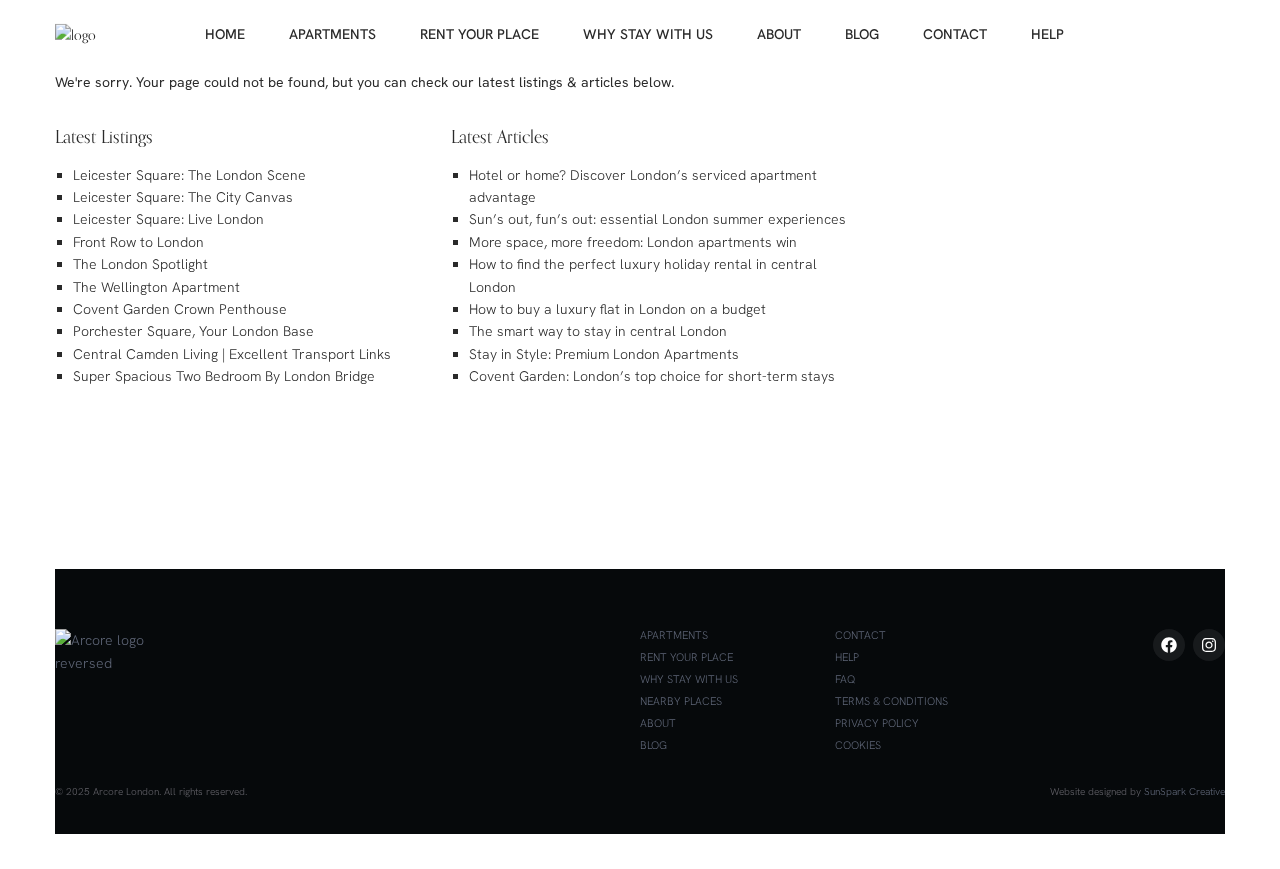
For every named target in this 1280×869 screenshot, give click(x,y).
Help (847, 657)
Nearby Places (681, 701)
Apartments (674, 635)
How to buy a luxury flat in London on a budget (617, 309)
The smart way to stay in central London (598, 331)
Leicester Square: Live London (168, 219)
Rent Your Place (686, 657)
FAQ (845, 679)
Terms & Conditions (891, 701)
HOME (225, 34)
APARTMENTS (332, 34)
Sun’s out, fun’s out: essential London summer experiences (657, 219)
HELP (1047, 34)
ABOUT (779, 34)
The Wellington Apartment (156, 287)
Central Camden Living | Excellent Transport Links (232, 354)
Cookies (858, 745)
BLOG (862, 34)
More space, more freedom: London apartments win (633, 242)
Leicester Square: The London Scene (189, 175)
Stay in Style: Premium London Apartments (604, 354)
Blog (653, 745)
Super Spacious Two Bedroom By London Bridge (224, 376)
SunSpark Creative (1184, 791)
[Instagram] (1209, 645)
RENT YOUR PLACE (479, 34)
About (658, 723)
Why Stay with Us (689, 679)
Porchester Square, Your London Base (193, 331)
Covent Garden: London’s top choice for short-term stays (652, 376)
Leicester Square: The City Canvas (183, 197)
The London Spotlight (140, 264)
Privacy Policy (877, 723)
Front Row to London (138, 242)
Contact (860, 635)
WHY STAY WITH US (648, 34)
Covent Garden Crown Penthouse (180, 309)
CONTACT (955, 34)
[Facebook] (1169, 645)
